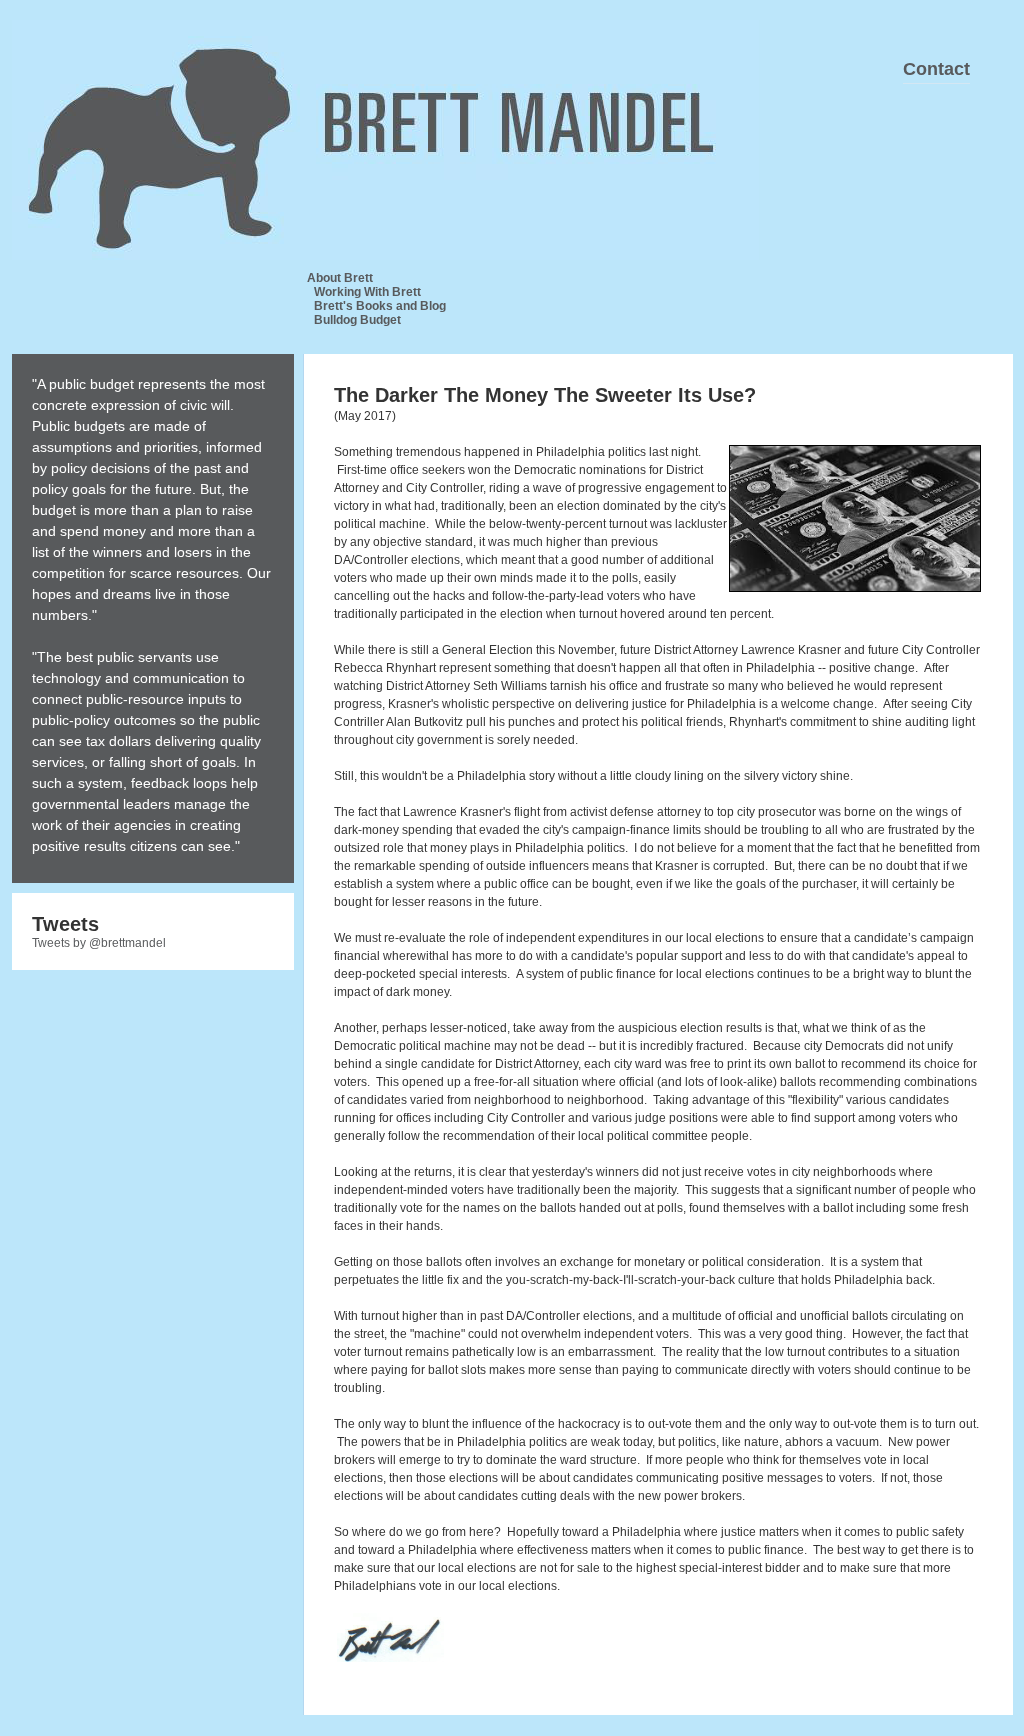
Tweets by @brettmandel (99, 943)
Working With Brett (367, 292)
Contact (936, 69)
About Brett (340, 278)
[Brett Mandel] (212, 105)
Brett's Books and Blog (380, 306)
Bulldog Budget (357, 320)
